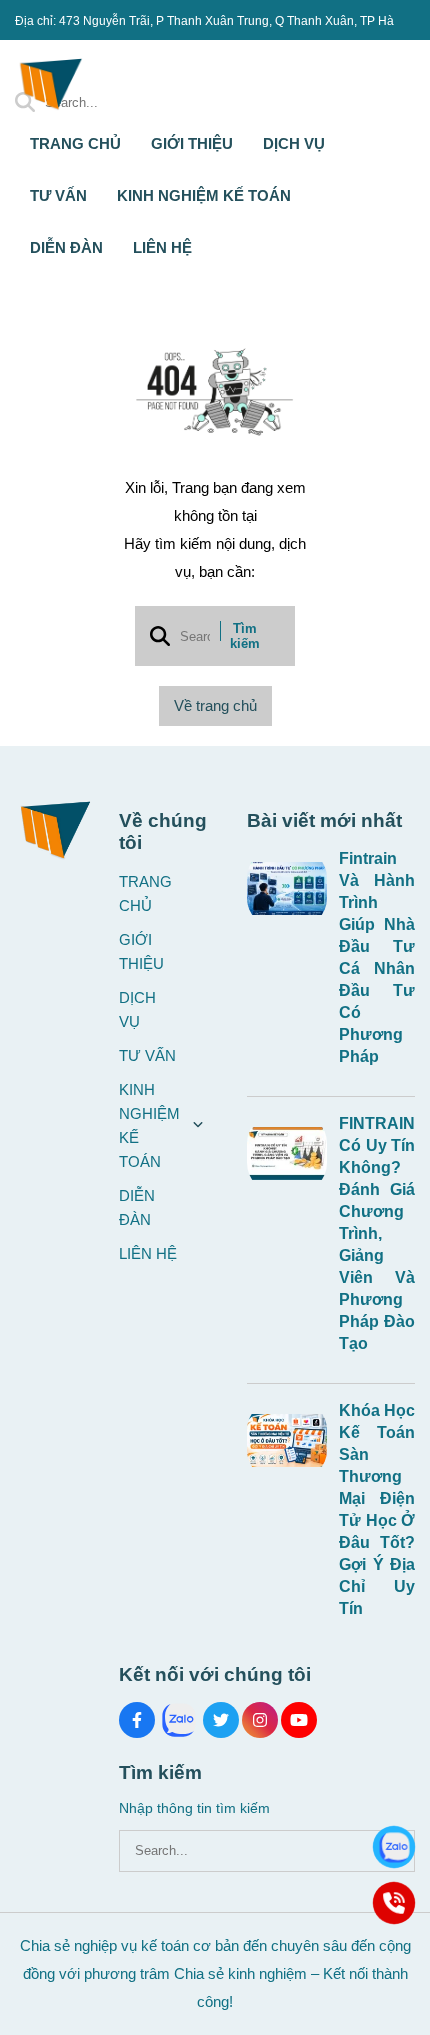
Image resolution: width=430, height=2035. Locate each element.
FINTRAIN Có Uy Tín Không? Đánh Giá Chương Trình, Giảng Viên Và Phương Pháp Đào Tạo (377, 1233)
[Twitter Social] (221, 1720)
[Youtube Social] (299, 1720)
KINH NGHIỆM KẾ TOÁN (206, 195)
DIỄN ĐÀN (66, 247)
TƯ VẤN (58, 195)
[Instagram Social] (260, 1720)
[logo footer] (54, 827)
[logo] (50, 109)
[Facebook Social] (137, 1720)
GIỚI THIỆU (192, 143)
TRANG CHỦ (75, 143)
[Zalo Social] (179, 1720)
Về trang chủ (215, 705)
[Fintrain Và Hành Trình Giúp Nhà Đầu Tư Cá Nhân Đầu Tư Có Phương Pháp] (287, 888)
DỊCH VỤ (294, 143)
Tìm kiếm (245, 636)
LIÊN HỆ (162, 247)
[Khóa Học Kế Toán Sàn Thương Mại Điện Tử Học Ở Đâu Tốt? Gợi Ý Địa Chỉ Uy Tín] (287, 1440)
